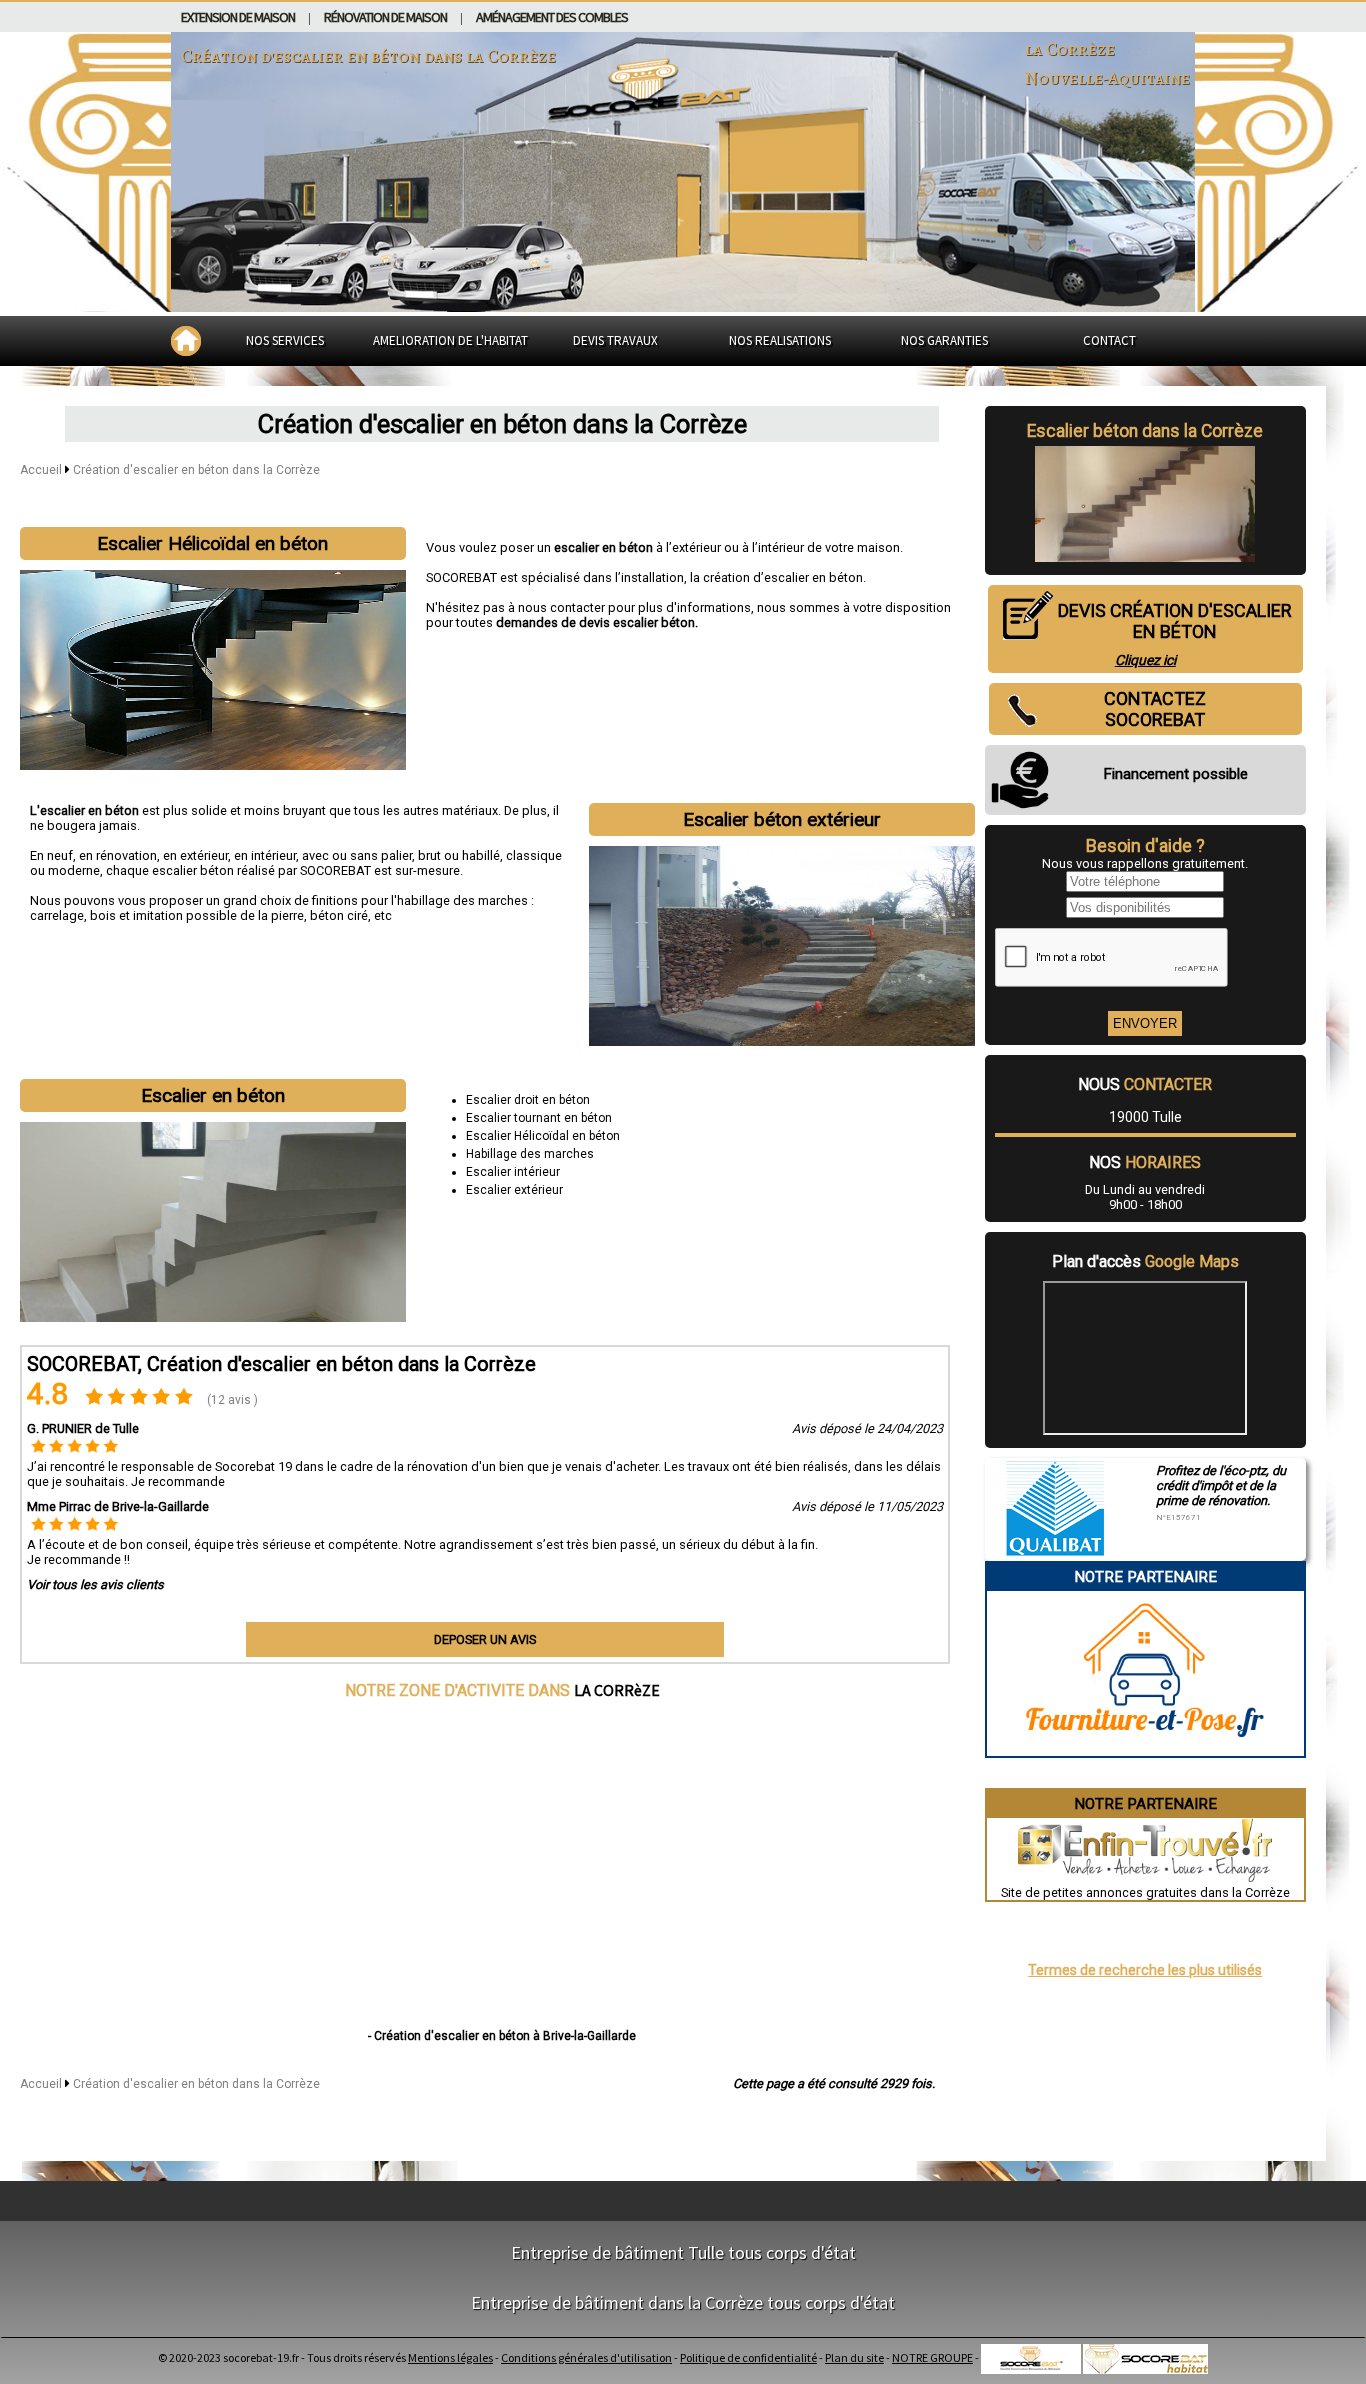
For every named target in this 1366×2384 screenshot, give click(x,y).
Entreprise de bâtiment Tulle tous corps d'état (683, 2252)
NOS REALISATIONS (780, 340)
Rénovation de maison (385, 17)
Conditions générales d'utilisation (586, 2357)
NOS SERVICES (285, 340)
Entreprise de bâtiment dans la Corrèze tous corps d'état (683, 2302)
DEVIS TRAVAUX (615, 340)
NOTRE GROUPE (932, 2357)
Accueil (41, 470)
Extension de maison (238, 17)
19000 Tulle (1145, 1117)
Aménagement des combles (552, 17)
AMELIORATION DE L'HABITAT (450, 340)
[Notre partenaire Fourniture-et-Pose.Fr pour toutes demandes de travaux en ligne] (1145, 1748)
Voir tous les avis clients (95, 1584)
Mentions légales (450, 2357)
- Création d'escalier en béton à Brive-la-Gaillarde (502, 2036)
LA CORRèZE (617, 1690)
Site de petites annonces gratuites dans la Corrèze (1145, 1892)
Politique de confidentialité (748, 2357)
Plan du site (854, 2357)
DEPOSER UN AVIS (485, 1639)
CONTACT (1109, 340)
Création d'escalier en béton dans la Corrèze (196, 470)
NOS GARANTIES (944, 340)
